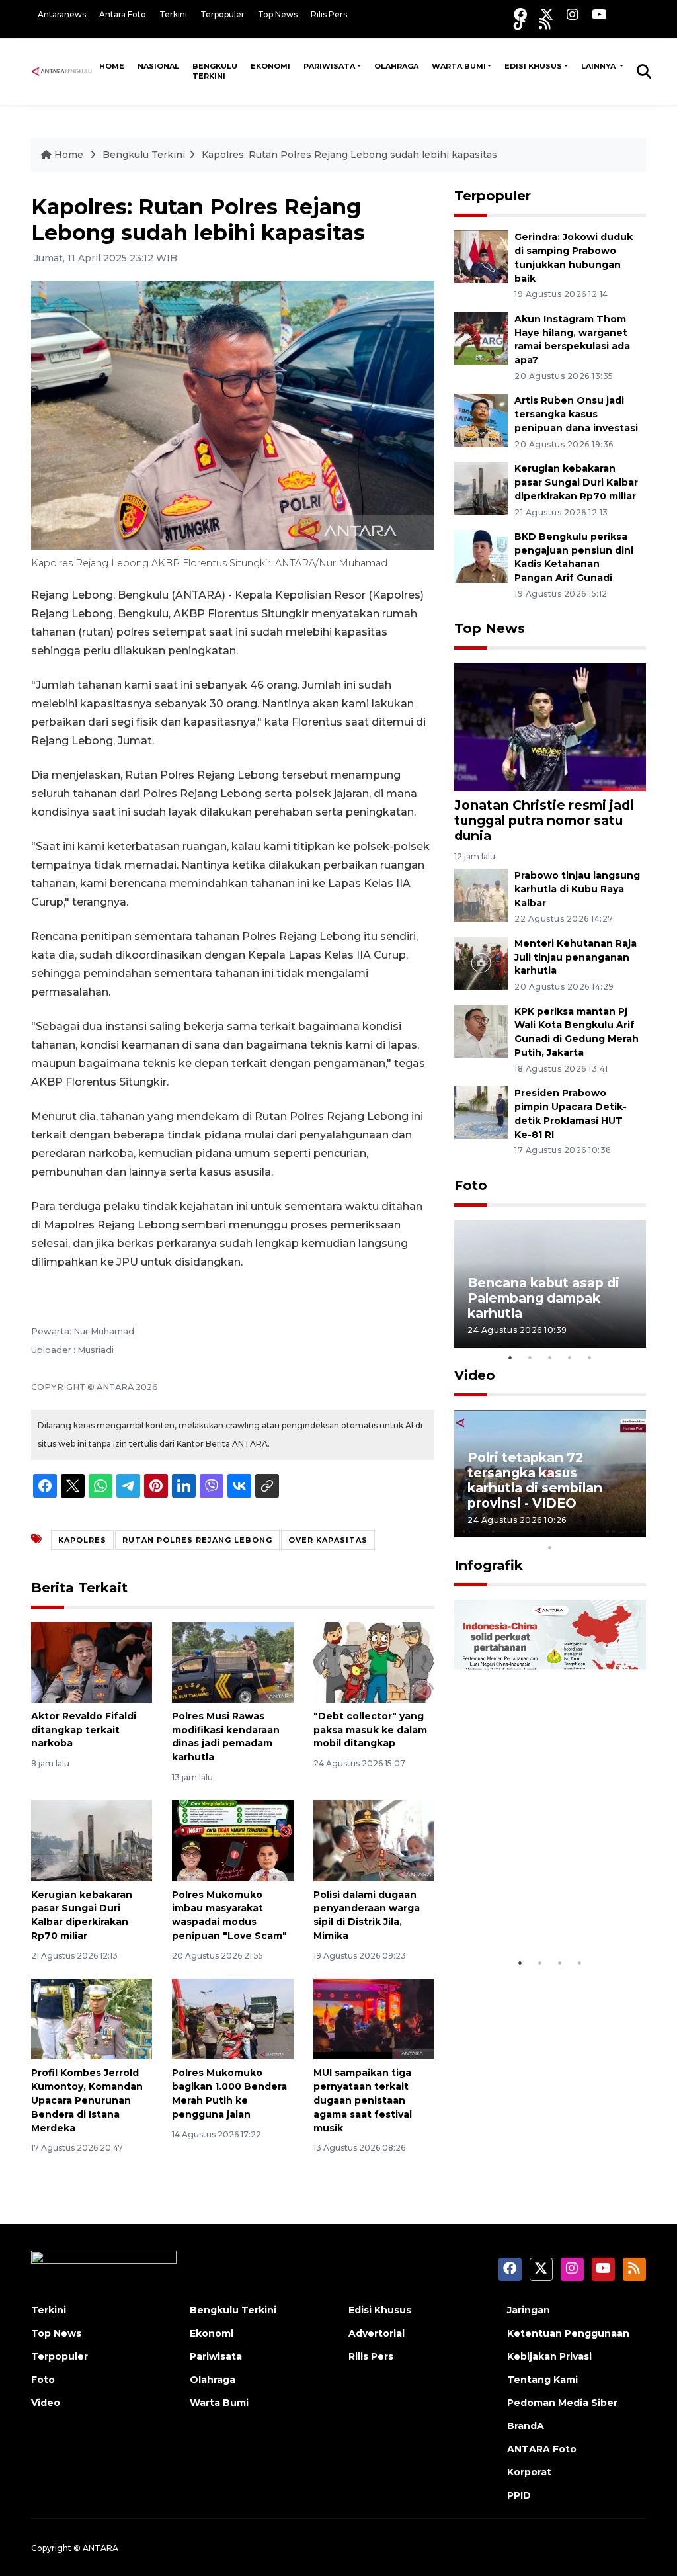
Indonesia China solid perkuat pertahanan (539, 1910)
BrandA (526, 2426)
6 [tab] (570, 1530)
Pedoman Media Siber (562, 2403)
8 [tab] (610, 1530)
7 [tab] (590, 1530)
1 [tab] (510, 1357)
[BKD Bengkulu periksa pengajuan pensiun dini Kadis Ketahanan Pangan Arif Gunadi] (481, 555)
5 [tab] (590, 1357)
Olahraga (396, 66)
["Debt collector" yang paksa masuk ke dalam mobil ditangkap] (374, 1661)
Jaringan (529, 2310)
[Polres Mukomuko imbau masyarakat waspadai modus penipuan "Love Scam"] (232, 1840)
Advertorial (377, 2333)
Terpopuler (222, 14)
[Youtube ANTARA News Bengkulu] (599, 14)
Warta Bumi (459, 66)
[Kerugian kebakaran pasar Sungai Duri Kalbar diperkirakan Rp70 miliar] (92, 1840)
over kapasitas (328, 1540)
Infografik (489, 1565)
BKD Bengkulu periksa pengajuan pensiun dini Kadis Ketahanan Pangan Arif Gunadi (574, 557)
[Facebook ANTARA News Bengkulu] (520, 14)
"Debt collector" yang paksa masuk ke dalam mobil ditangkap (370, 1730)
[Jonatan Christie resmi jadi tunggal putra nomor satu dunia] (550, 726)
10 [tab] (550, 1547)
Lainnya (599, 66)
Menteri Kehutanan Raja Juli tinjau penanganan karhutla (576, 957)
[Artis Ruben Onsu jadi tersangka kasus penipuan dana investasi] (481, 420)
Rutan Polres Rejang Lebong (197, 1540)
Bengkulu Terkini (215, 71)
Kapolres (82, 1540)
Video (475, 1375)
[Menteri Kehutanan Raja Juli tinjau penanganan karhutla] (481, 962)
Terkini (173, 14)
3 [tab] (550, 1357)
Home (112, 66)
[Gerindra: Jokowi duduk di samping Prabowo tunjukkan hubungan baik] (481, 256)
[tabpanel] (550, 1284)
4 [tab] (570, 1357)
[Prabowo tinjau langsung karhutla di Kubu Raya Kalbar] (481, 894)
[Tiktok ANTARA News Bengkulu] (520, 23)
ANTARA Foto (542, 2449)
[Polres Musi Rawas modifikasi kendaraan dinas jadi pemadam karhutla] (232, 1661)
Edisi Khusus (533, 66)
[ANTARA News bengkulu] (62, 71)
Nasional (158, 66)
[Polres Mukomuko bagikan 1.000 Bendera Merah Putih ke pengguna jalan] (232, 2019)
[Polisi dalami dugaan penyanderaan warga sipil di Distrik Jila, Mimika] (374, 1840)
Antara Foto (123, 14)
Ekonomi (270, 66)
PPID (519, 2495)
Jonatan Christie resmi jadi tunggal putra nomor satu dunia (544, 820)
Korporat (529, 2472)
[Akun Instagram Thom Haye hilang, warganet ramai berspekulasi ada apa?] (481, 338)
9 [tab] (629, 1530)
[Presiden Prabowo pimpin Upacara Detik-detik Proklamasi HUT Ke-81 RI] (481, 1112)
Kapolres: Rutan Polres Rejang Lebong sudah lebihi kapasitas (349, 155)
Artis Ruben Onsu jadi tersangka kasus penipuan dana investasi (576, 414)
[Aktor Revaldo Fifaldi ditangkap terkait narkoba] (92, 1661)
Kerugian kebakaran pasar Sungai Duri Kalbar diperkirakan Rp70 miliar (576, 482)
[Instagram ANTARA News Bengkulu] (573, 14)
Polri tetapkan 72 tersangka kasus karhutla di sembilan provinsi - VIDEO (535, 1480)
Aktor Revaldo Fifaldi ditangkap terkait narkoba (84, 1730)
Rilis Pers (329, 14)
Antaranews (62, 14)
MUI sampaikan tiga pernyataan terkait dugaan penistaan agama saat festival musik (363, 2100)
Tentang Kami (542, 2380)
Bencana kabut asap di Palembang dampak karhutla (543, 1298)
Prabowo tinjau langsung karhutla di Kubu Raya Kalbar (577, 889)
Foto (471, 1185)
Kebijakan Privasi (549, 2356)
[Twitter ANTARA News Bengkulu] (547, 14)
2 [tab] (530, 1357)
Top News (278, 14)
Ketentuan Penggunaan (568, 2333)
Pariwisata (329, 66)
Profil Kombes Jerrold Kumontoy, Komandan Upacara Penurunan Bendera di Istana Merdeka (87, 2100)
